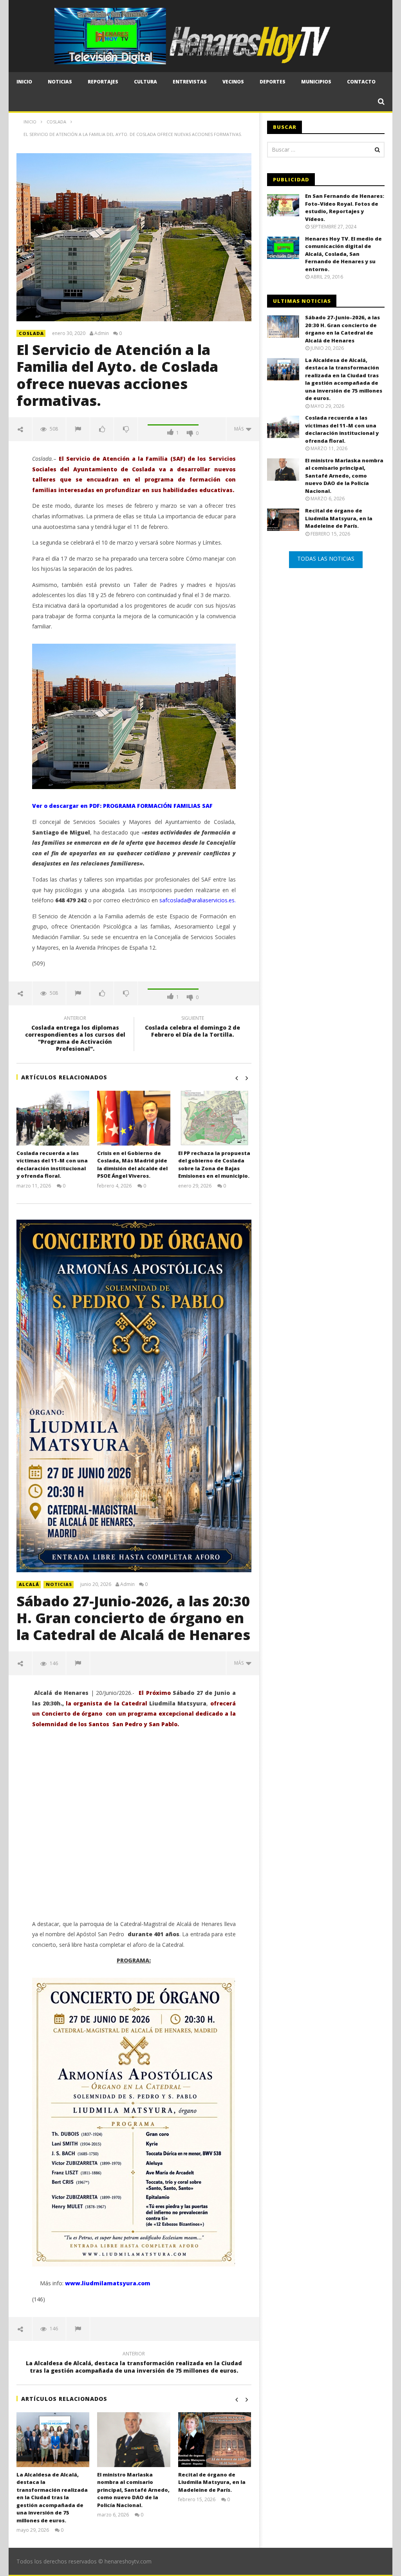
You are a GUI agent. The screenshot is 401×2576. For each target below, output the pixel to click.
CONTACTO (361, 82)
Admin (102, 333)
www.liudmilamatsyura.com (108, 2283)
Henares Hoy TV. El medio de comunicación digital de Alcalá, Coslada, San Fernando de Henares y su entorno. (343, 254)
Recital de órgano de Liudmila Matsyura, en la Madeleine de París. (212, 2482)
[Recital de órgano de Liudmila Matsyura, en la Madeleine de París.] (215, 2440)
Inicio (24, 82)
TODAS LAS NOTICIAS (326, 558)
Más (240, 429)
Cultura (145, 82)
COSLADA (31, 333)
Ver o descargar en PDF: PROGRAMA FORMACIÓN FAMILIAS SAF (122, 806)
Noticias (60, 82)
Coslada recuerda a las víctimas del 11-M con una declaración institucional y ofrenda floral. (52, 1165)
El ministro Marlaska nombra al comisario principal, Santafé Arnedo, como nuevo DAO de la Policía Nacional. (133, 2490)
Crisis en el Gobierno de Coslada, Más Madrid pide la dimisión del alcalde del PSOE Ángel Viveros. (132, 1165)
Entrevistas (190, 82)
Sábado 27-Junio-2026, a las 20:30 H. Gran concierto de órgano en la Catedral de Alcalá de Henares (133, 1618)
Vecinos (233, 82)
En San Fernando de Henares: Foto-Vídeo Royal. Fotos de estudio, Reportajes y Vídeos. (345, 207)
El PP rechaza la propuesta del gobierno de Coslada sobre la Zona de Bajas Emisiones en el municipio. (214, 1165)
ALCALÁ (29, 1584)
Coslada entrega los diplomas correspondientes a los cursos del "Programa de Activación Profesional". (75, 1035)
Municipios (316, 82)
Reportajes (103, 82)
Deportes (273, 82)
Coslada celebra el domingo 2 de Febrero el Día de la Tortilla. (192, 1028)
